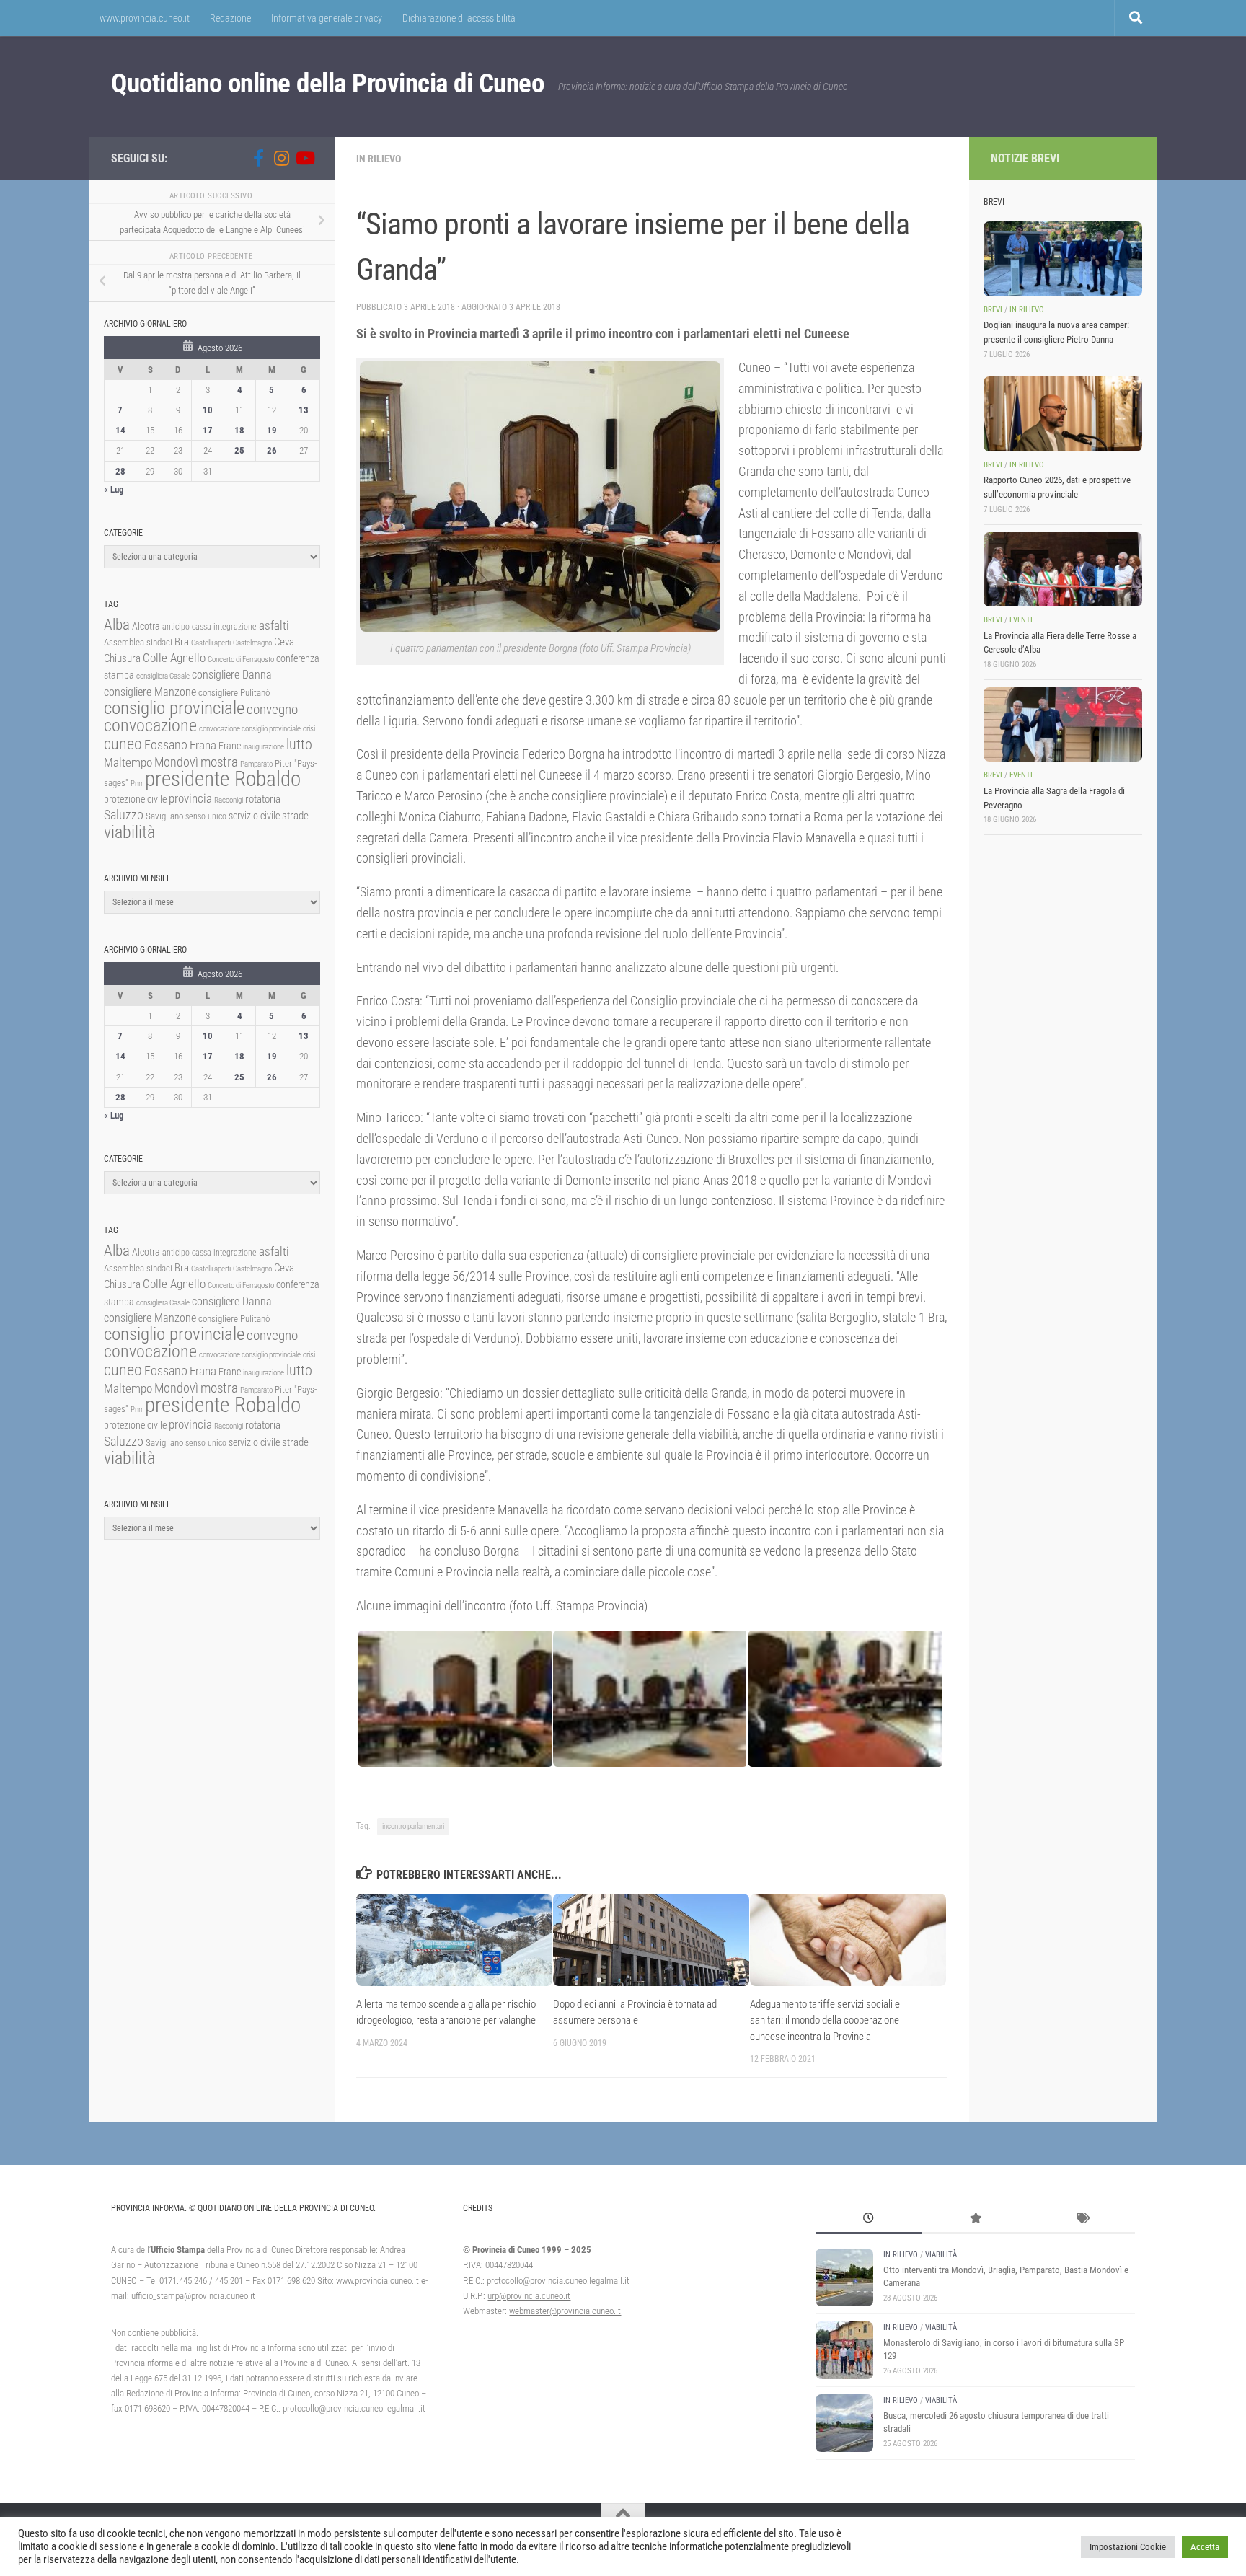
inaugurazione (264, 747)
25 (239, 450)
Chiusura (122, 658)
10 (208, 410)
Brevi (993, 310)
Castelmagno (252, 643)
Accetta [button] (1205, 2547)
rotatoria (263, 799)
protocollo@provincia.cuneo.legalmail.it (558, 2281)
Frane (230, 746)
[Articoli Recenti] (869, 2220)
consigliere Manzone (150, 692)
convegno (272, 709)
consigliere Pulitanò (234, 693)
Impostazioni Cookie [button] (1128, 2547)
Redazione (230, 18)
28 (120, 471)
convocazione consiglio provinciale (250, 729)
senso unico (206, 816)
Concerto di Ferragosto (241, 660)
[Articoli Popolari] (976, 2220)
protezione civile (135, 799)
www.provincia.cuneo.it (145, 18)
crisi (309, 729)
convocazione (150, 725)
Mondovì (176, 762)
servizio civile (254, 816)
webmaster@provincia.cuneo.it (565, 2311)
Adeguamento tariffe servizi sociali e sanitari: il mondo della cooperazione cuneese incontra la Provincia (825, 2020)
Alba (117, 624)
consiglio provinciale (174, 708)
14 (120, 430)
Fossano (166, 745)
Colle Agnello (174, 658)
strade (295, 816)
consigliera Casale (163, 676)
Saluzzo (124, 815)
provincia (190, 798)
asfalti (274, 625)
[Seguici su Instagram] (281, 158)
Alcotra (146, 626)
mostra (219, 762)
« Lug (114, 489)
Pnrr (137, 784)
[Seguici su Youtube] (304, 158)
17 (208, 430)
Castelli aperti (211, 643)
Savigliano (164, 816)
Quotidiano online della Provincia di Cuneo (327, 83)
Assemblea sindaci (138, 642)
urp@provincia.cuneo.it (529, 2296)
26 (272, 450)
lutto (299, 745)
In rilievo (379, 159)
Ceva (284, 642)
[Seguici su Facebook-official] (258, 158)
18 (239, 430)
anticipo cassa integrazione (209, 627)
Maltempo (128, 762)
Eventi (1021, 620)
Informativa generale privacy (327, 18)
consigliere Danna (232, 675)
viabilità (129, 832)
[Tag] (1082, 2220)
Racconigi (229, 800)
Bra (182, 642)
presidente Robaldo (223, 779)
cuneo (123, 744)
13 (304, 410)
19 (272, 430)
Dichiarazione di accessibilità (459, 18)
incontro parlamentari (413, 1826)
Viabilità (941, 2255)
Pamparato (256, 764)
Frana (203, 745)
